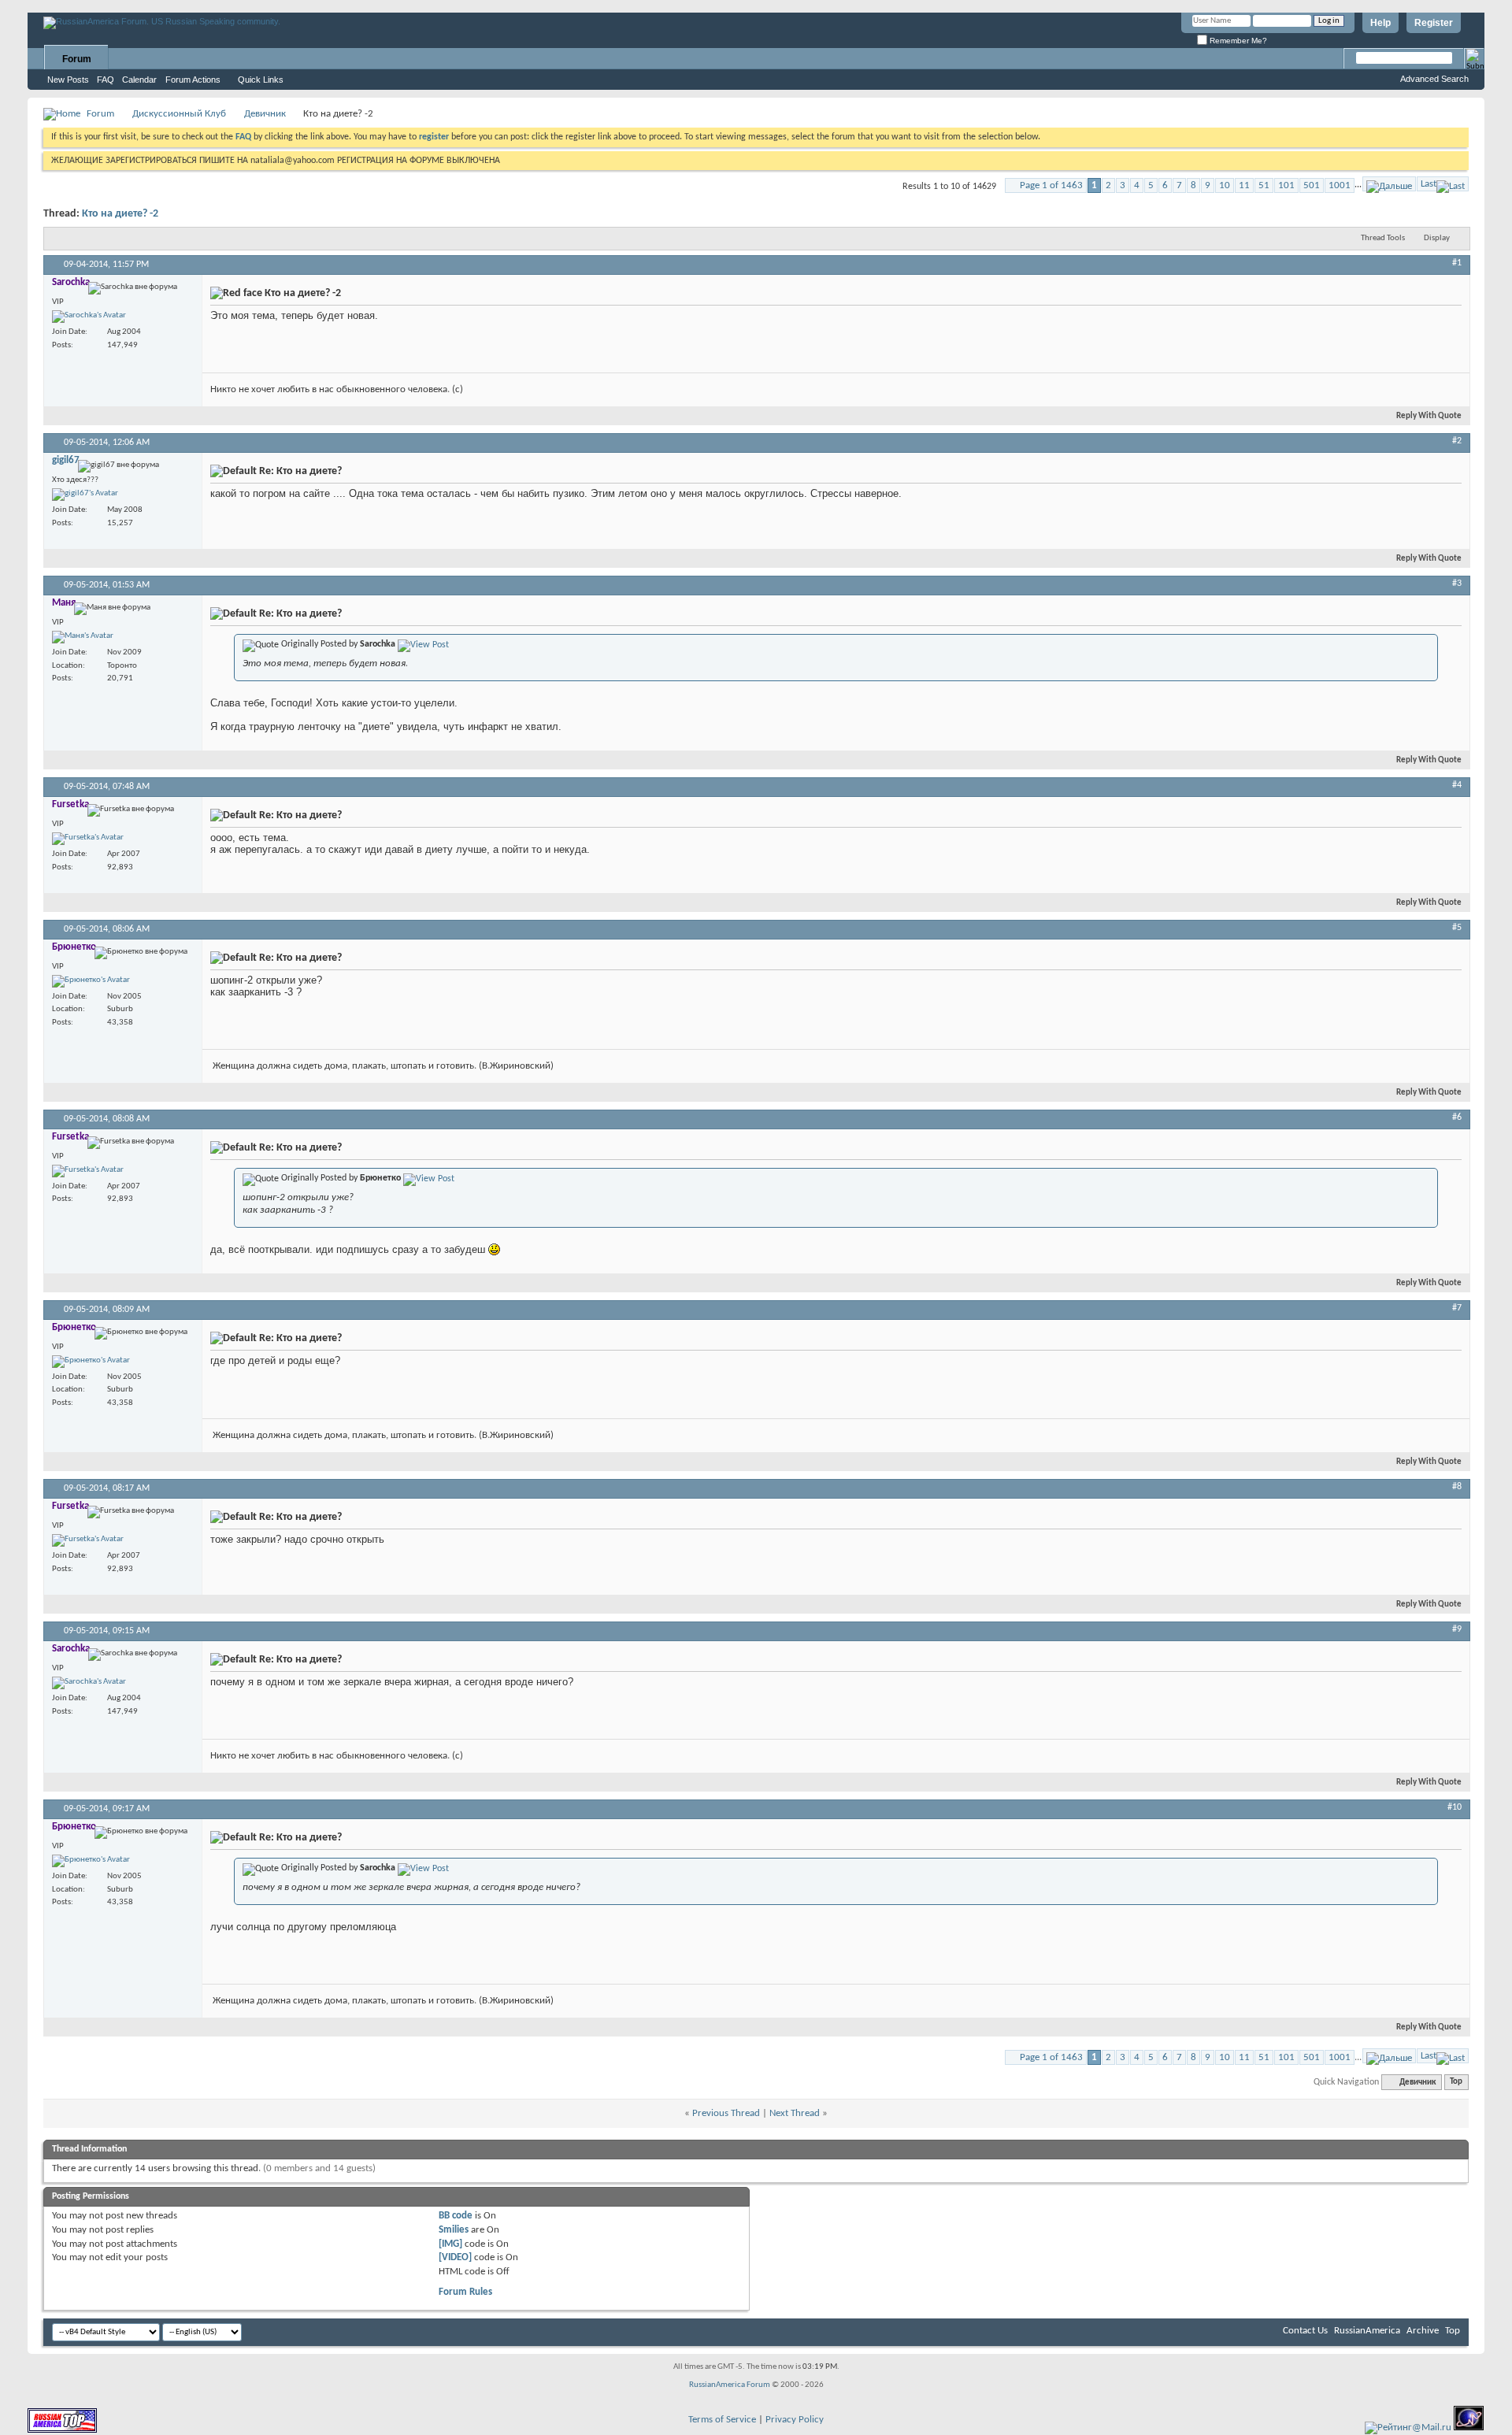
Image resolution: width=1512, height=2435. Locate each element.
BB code (456, 2216)
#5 (1457, 928)
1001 (1340, 185)
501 (1312, 185)
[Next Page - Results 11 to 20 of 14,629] (1389, 184)
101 (1286, 185)
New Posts (68, 80)
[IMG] (450, 2244)
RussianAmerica (1367, 2331)
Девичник (265, 114)
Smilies (454, 2230)
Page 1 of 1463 (1051, 185)
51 (1264, 185)
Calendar (139, 80)
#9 (1457, 1629)
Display (1437, 238)
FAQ (106, 80)
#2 (1457, 441)
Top (1456, 2083)
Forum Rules (465, 2292)
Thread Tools (1383, 238)
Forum (77, 59)
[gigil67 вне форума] (85, 495)
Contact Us (1305, 2331)
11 (1244, 185)
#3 (1457, 584)
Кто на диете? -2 (120, 214)
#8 (1457, 1487)
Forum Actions (193, 80)
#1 (1457, 263)
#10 (1455, 1807)
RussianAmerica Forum (730, 2385)
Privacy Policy (795, 2420)
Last (1429, 184)
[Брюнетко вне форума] (91, 981)
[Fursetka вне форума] (88, 839)
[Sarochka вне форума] (89, 317)
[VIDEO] (455, 2257)
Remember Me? (1237, 41)
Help (1380, 23)
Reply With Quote (1429, 416)
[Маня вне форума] (83, 637)
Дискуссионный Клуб (179, 114)
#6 (1457, 1117)
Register (1434, 23)
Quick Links (261, 80)
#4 (1457, 785)
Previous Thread (726, 2113)
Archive (1423, 2331)
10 (1225, 185)
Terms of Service (722, 2420)
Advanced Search (1434, 79)
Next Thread (795, 2113)
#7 (1457, 1308)
